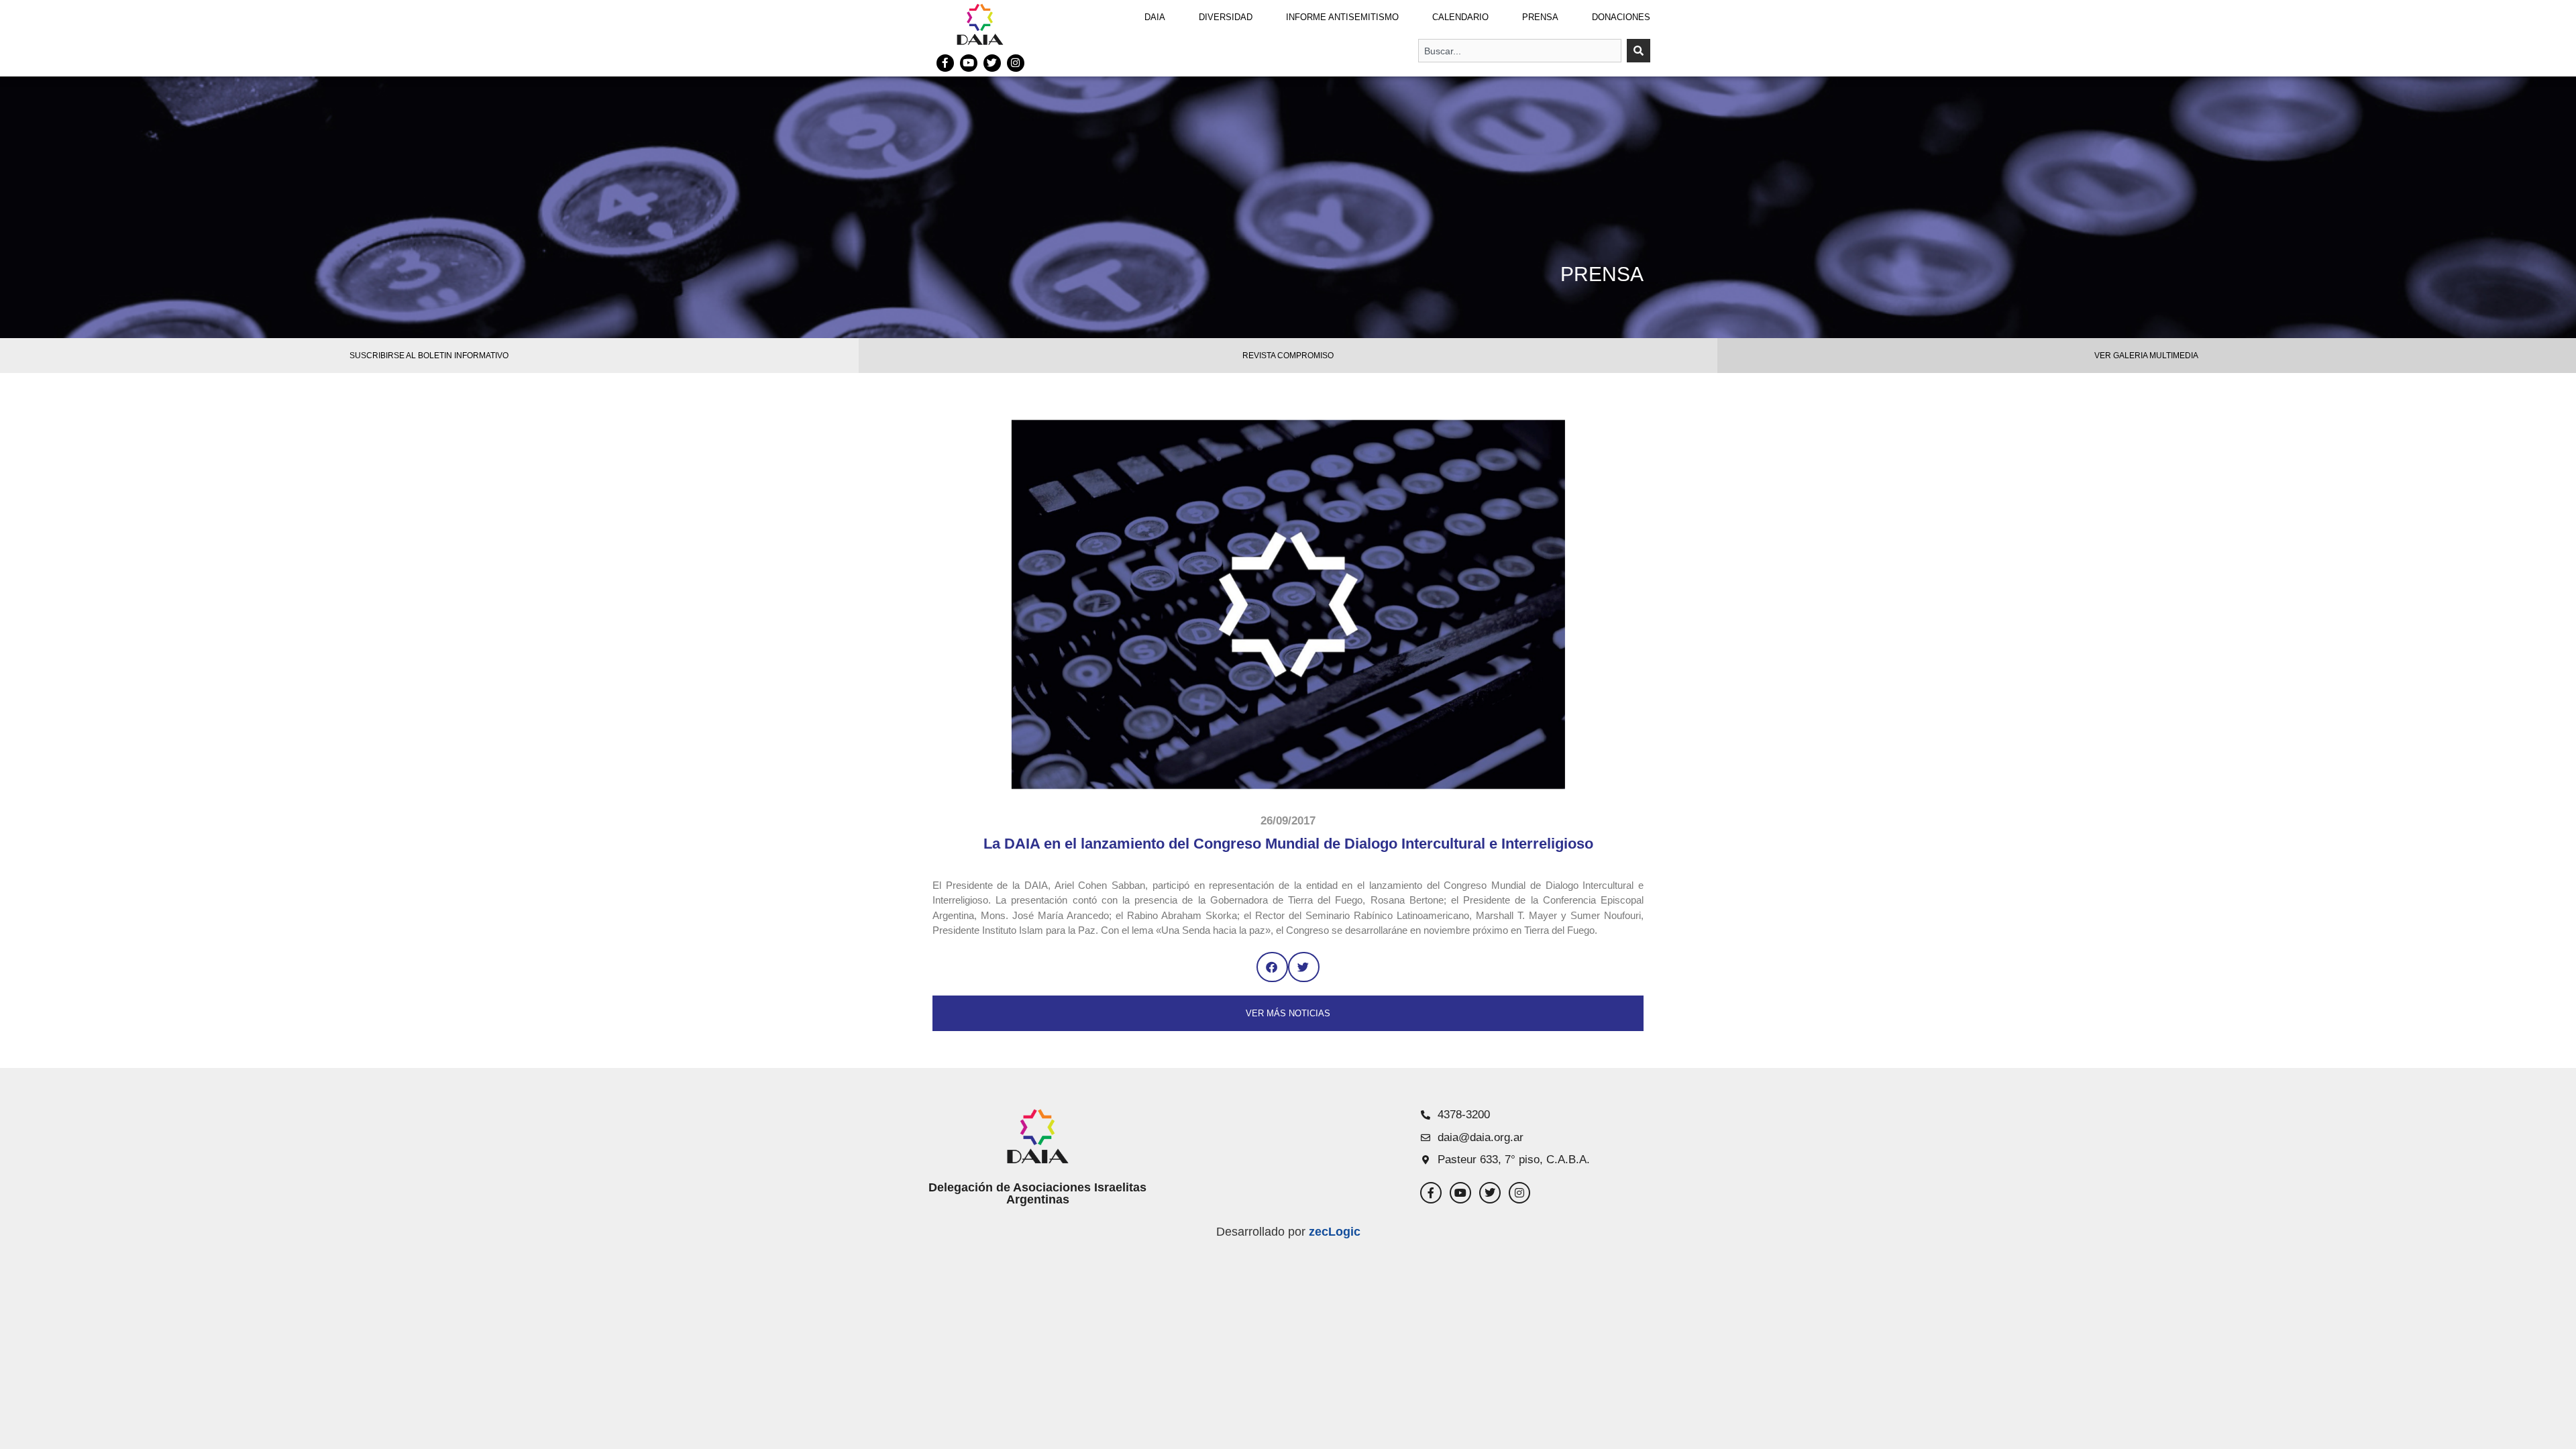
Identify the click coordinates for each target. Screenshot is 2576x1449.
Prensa (1540, 17)
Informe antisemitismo (1342, 17)
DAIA (1155, 17)
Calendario (1460, 17)
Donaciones (1621, 17)
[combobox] (1520, 51)
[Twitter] (992, 63)
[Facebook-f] (945, 63)
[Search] (1639, 51)
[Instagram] (1016, 63)
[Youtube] (969, 63)
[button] (1272, 967)
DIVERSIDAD (1226, 17)
